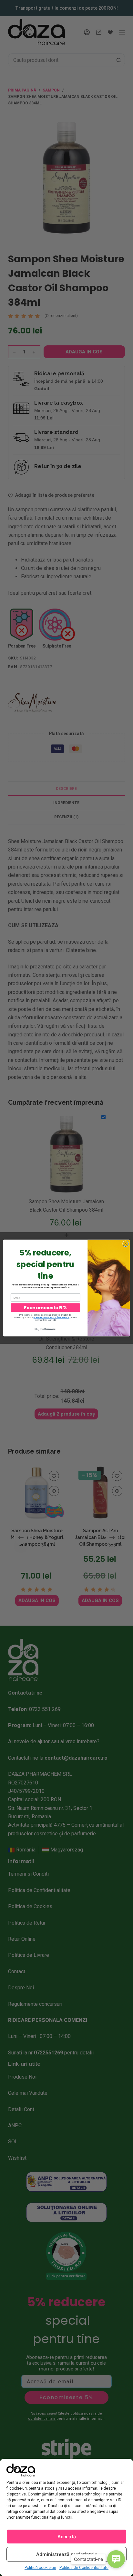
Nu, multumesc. (45, 1329)
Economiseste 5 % (46, 1307)
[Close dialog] (126, 1244)
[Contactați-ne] (116, 2559)
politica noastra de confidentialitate (52, 1317)
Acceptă (67, 2537)
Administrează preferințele (67, 2554)
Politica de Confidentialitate (84, 2568)
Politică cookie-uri (40, 2568)
